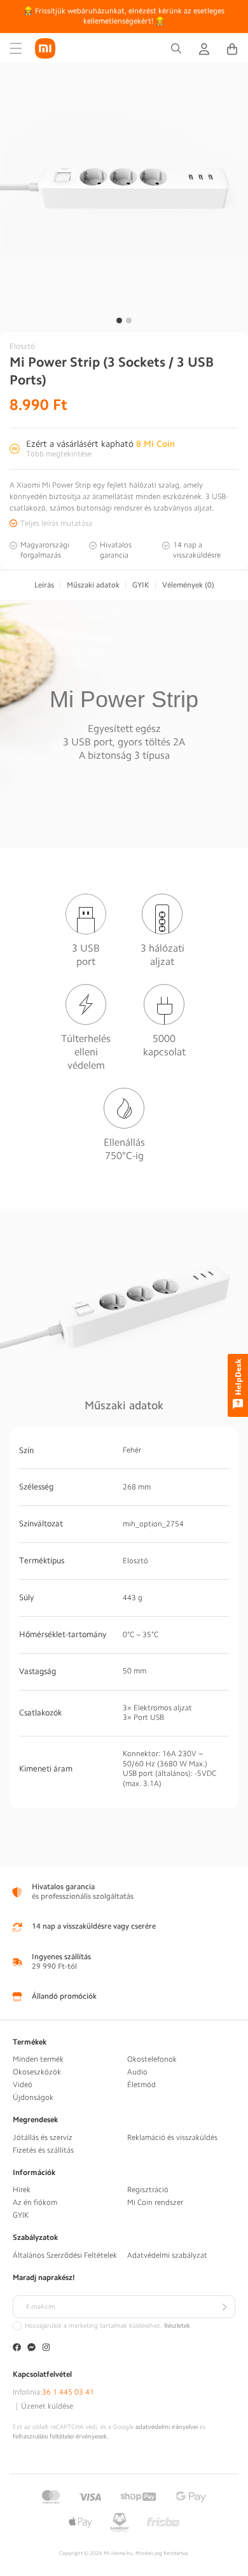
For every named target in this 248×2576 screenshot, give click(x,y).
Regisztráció (148, 2190)
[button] (16, 48)
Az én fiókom (35, 2202)
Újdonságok (33, 2097)
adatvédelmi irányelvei (167, 2427)
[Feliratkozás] (224, 2307)
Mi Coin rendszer (155, 2202)
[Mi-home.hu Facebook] (17, 2348)
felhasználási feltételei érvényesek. (61, 2437)
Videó (23, 2085)
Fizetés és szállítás (43, 2150)
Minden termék (38, 2059)
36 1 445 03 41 (68, 2392)
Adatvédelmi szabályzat (167, 2255)
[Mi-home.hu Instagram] (46, 2348)
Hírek (22, 2190)
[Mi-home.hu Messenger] (31, 2348)
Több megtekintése (59, 454)
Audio (137, 2072)
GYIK (21, 2215)
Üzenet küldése (47, 2406)
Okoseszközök (37, 2072)
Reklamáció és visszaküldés (172, 2137)
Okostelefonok (152, 2059)
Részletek (177, 2326)
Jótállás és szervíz (43, 2137)
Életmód (141, 2085)
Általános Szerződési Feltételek (65, 2255)
